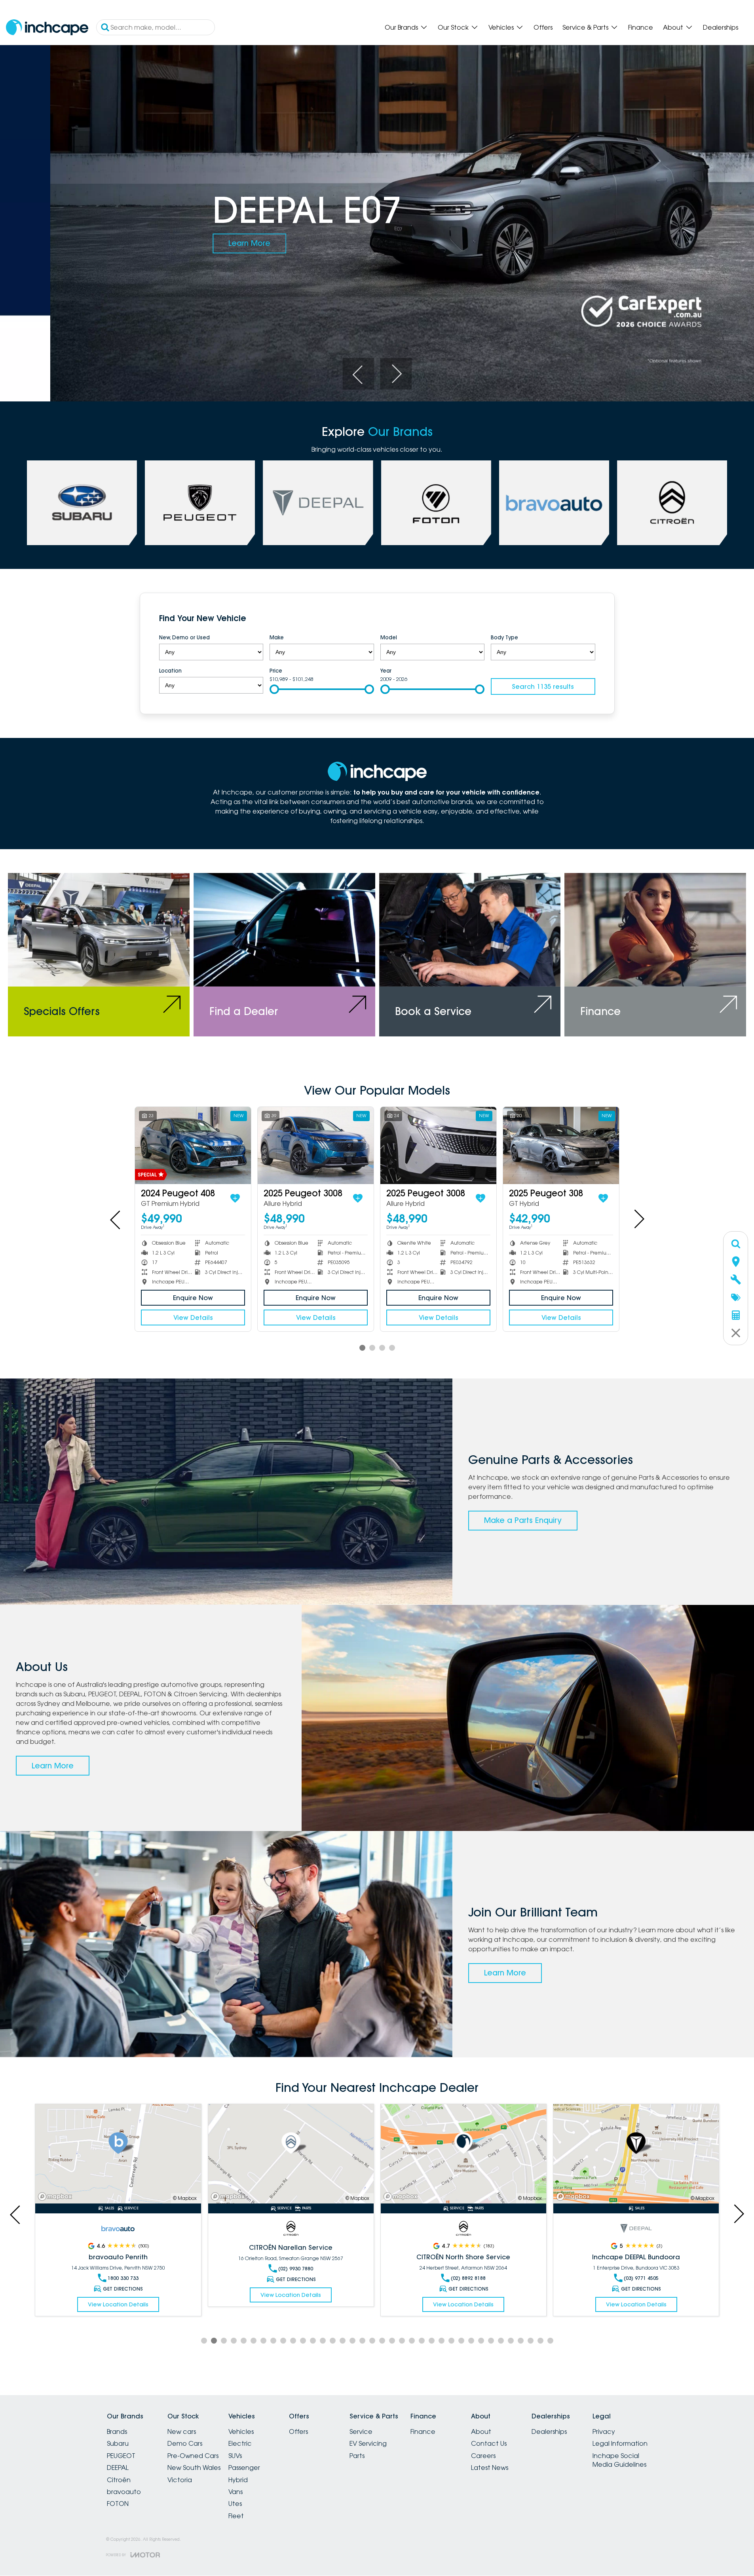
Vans (236, 2492)
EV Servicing (368, 2443)
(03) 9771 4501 (641, 2278)
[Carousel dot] (362, 1348)
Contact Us (489, 2443)
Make (277, 637)
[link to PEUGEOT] (200, 503)
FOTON (118, 2504)
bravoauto (124, 2492)
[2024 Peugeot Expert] (438, 1145)
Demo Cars (185, 2443)
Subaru (118, 2443)
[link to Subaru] (82, 503)
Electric (240, 2443)
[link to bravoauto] (554, 503)
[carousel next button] (396, 374)
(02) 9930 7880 (123, 2269)
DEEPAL (118, 2468)
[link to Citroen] (672, 503)
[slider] (274, 689)
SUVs (235, 2456)
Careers (483, 2456)
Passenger (244, 2468)
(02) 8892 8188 (295, 2278)
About (673, 27)
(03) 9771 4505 (468, 2278)
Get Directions (123, 2279)
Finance (641, 27)
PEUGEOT (121, 2456)
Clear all (580, 620)
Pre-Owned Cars (193, 2456)
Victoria (180, 2480)
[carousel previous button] (358, 374)
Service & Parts (585, 27)
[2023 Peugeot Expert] (561, 1145)
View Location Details (118, 2295)
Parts (357, 2456)
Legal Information (620, 2443)
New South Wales (194, 2468)
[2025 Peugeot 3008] (193, 1145)
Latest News (490, 2468)
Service (361, 2432)
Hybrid (238, 2480)
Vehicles (501, 27)
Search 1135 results (543, 686)
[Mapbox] (57, 2197)
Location (170, 671)
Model (389, 637)
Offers (543, 27)
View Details (193, 1317)
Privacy (604, 2432)
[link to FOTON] (436, 503)
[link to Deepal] (318, 503)
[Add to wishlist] (235, 1198)
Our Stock (453, 27)
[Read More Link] (118, 2154)
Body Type (504, 637)
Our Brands (401, 27)
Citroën (119, 2480)
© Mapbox (184, 2198)
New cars (182, 2432)
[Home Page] (47, 28)
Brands (117, 2432)
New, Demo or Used (184, 637)
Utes (235, 2504)
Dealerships (721, 27)
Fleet (236, 2516)
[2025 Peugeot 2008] (316, 1145)
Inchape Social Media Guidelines (619, 2460)
